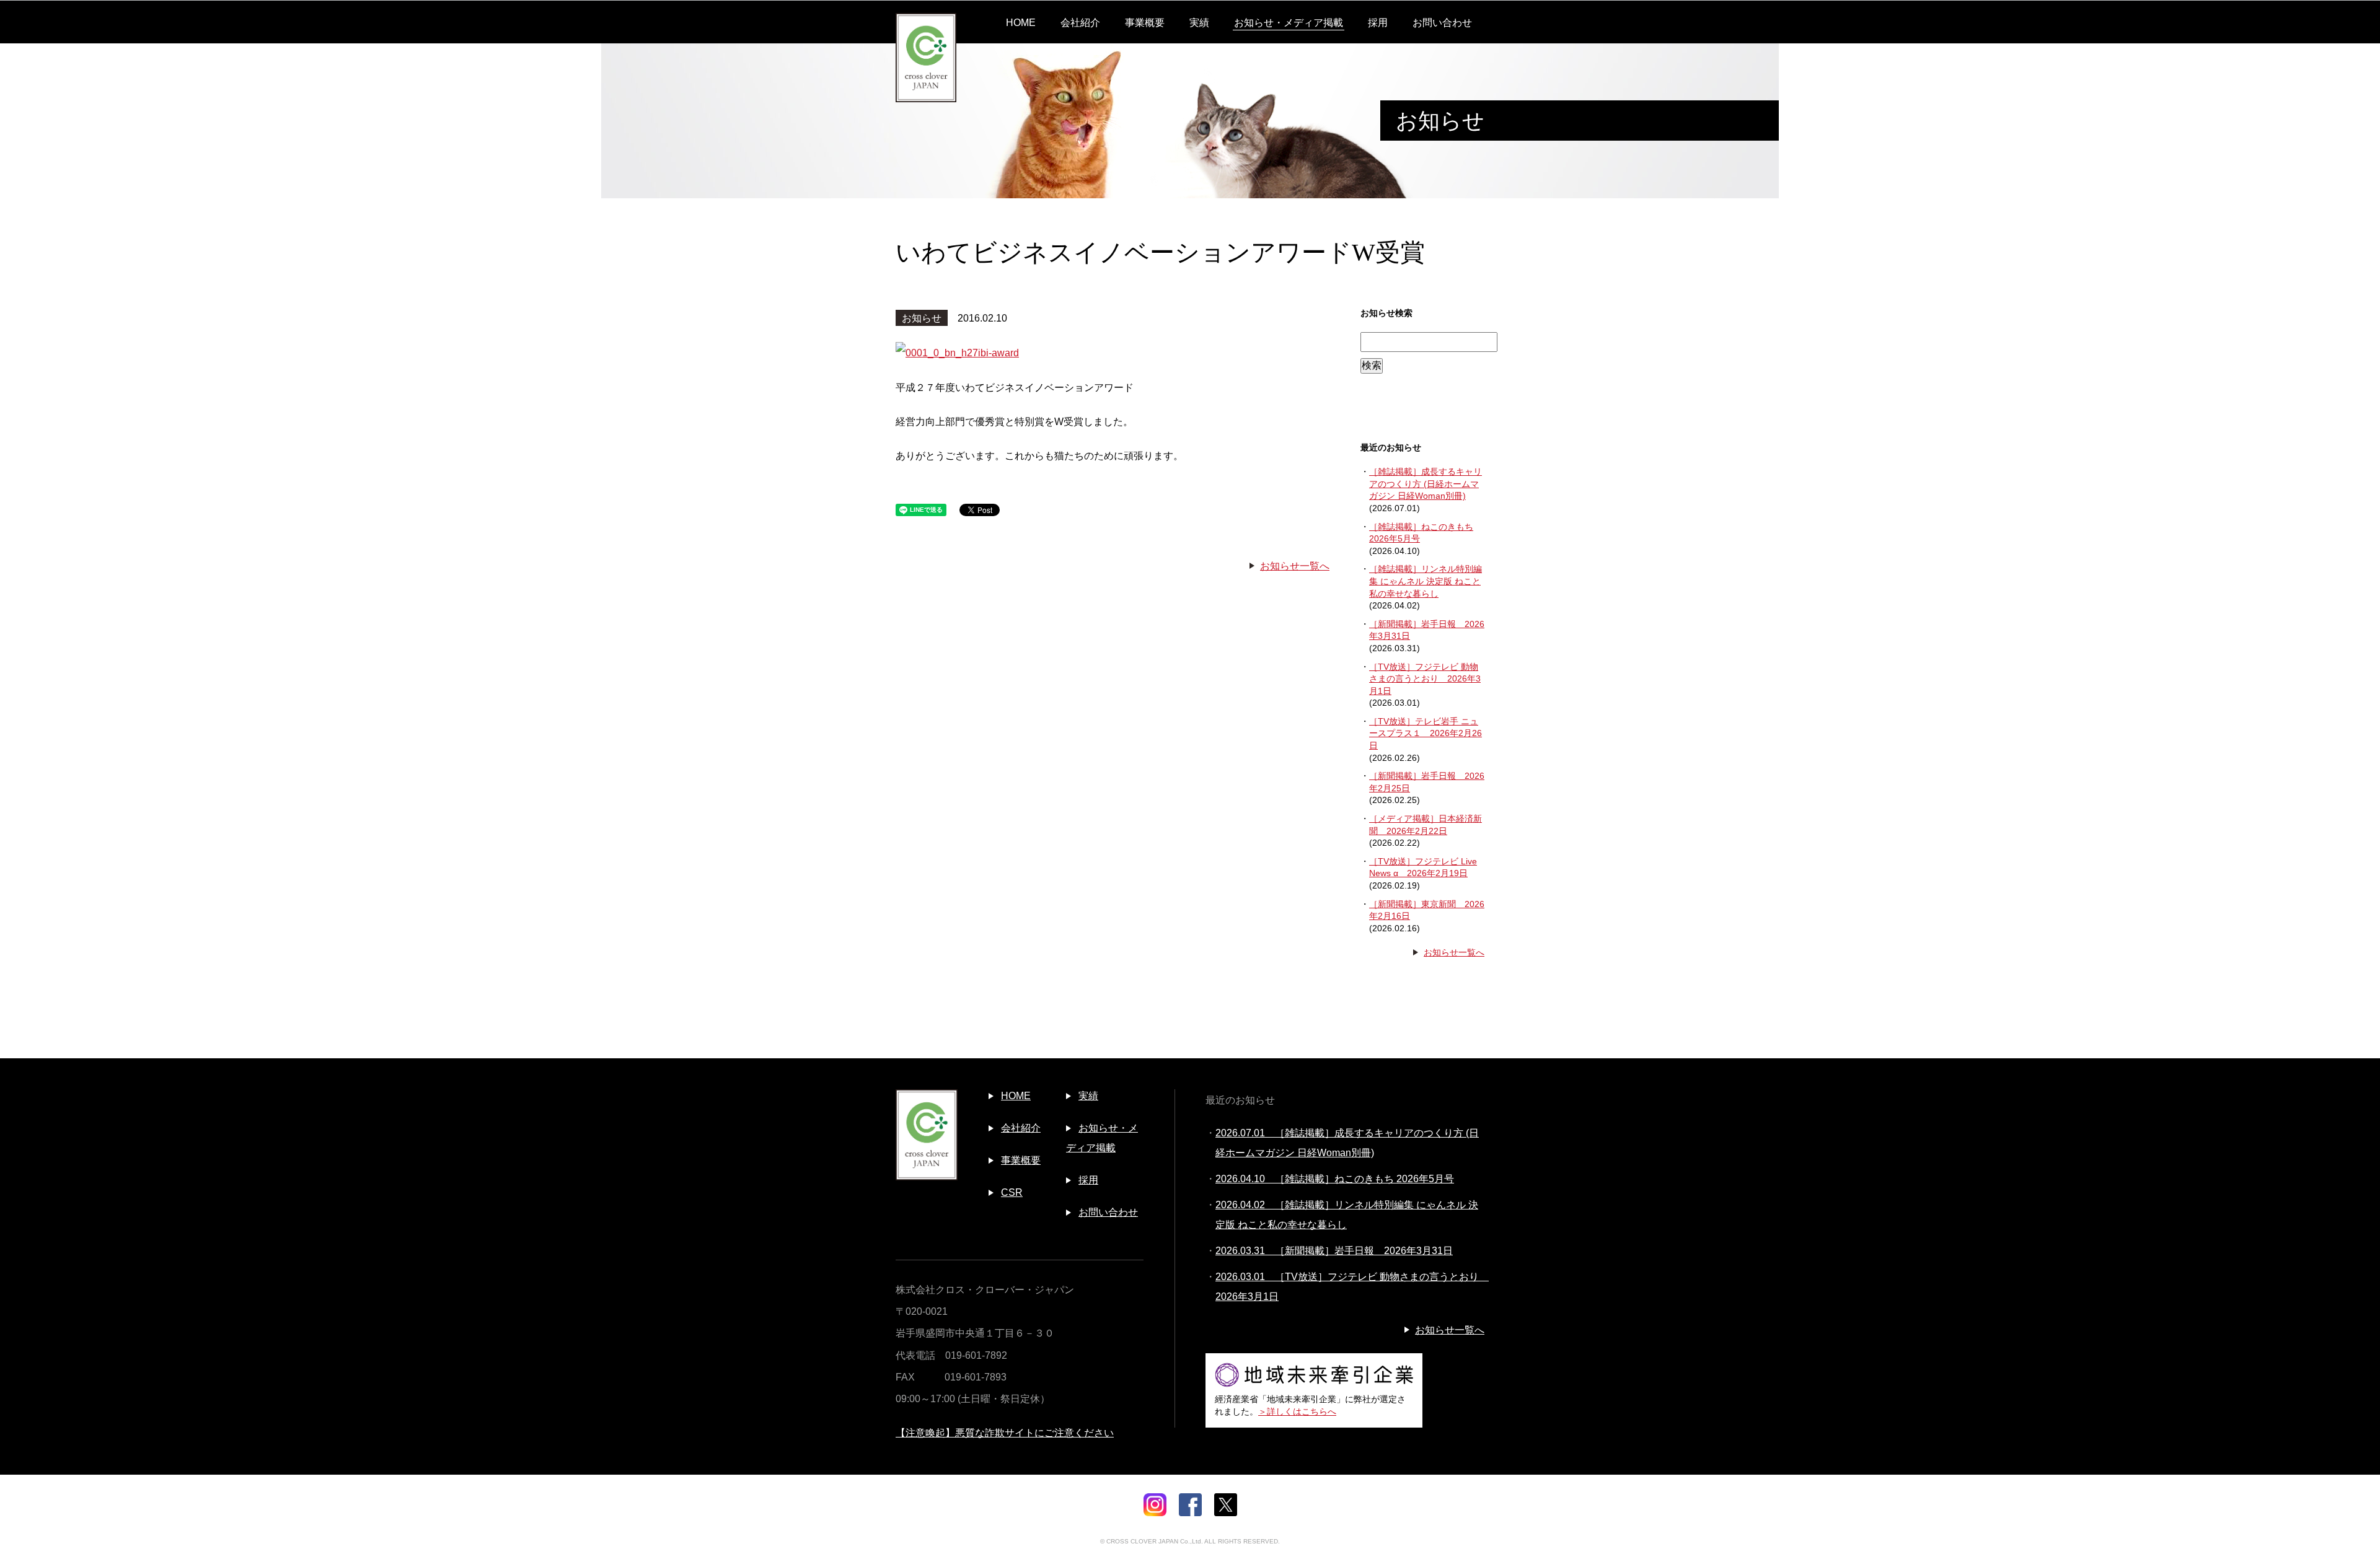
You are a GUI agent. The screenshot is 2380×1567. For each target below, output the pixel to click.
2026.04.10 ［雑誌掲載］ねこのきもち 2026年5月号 (1335, 1179)
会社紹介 (1080, 23)
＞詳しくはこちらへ (1297, 1411)
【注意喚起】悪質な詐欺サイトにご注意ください (1005, 1433)
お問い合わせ (1442, 23)
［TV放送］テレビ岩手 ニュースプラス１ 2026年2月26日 (1426, 733)
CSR (1012, 1192)
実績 (1199, 23)
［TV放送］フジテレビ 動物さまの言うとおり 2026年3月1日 (1425, 679)
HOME (1021, 23)
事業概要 (1145, 23)
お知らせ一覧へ (1295, 566)
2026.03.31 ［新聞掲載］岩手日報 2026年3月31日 (1334, 1251)
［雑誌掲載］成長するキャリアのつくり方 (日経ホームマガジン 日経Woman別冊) (1426, 484)
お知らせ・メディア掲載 (1289, 23)
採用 (1378, 23)
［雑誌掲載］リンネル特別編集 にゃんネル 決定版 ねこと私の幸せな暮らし (1426, 581)
